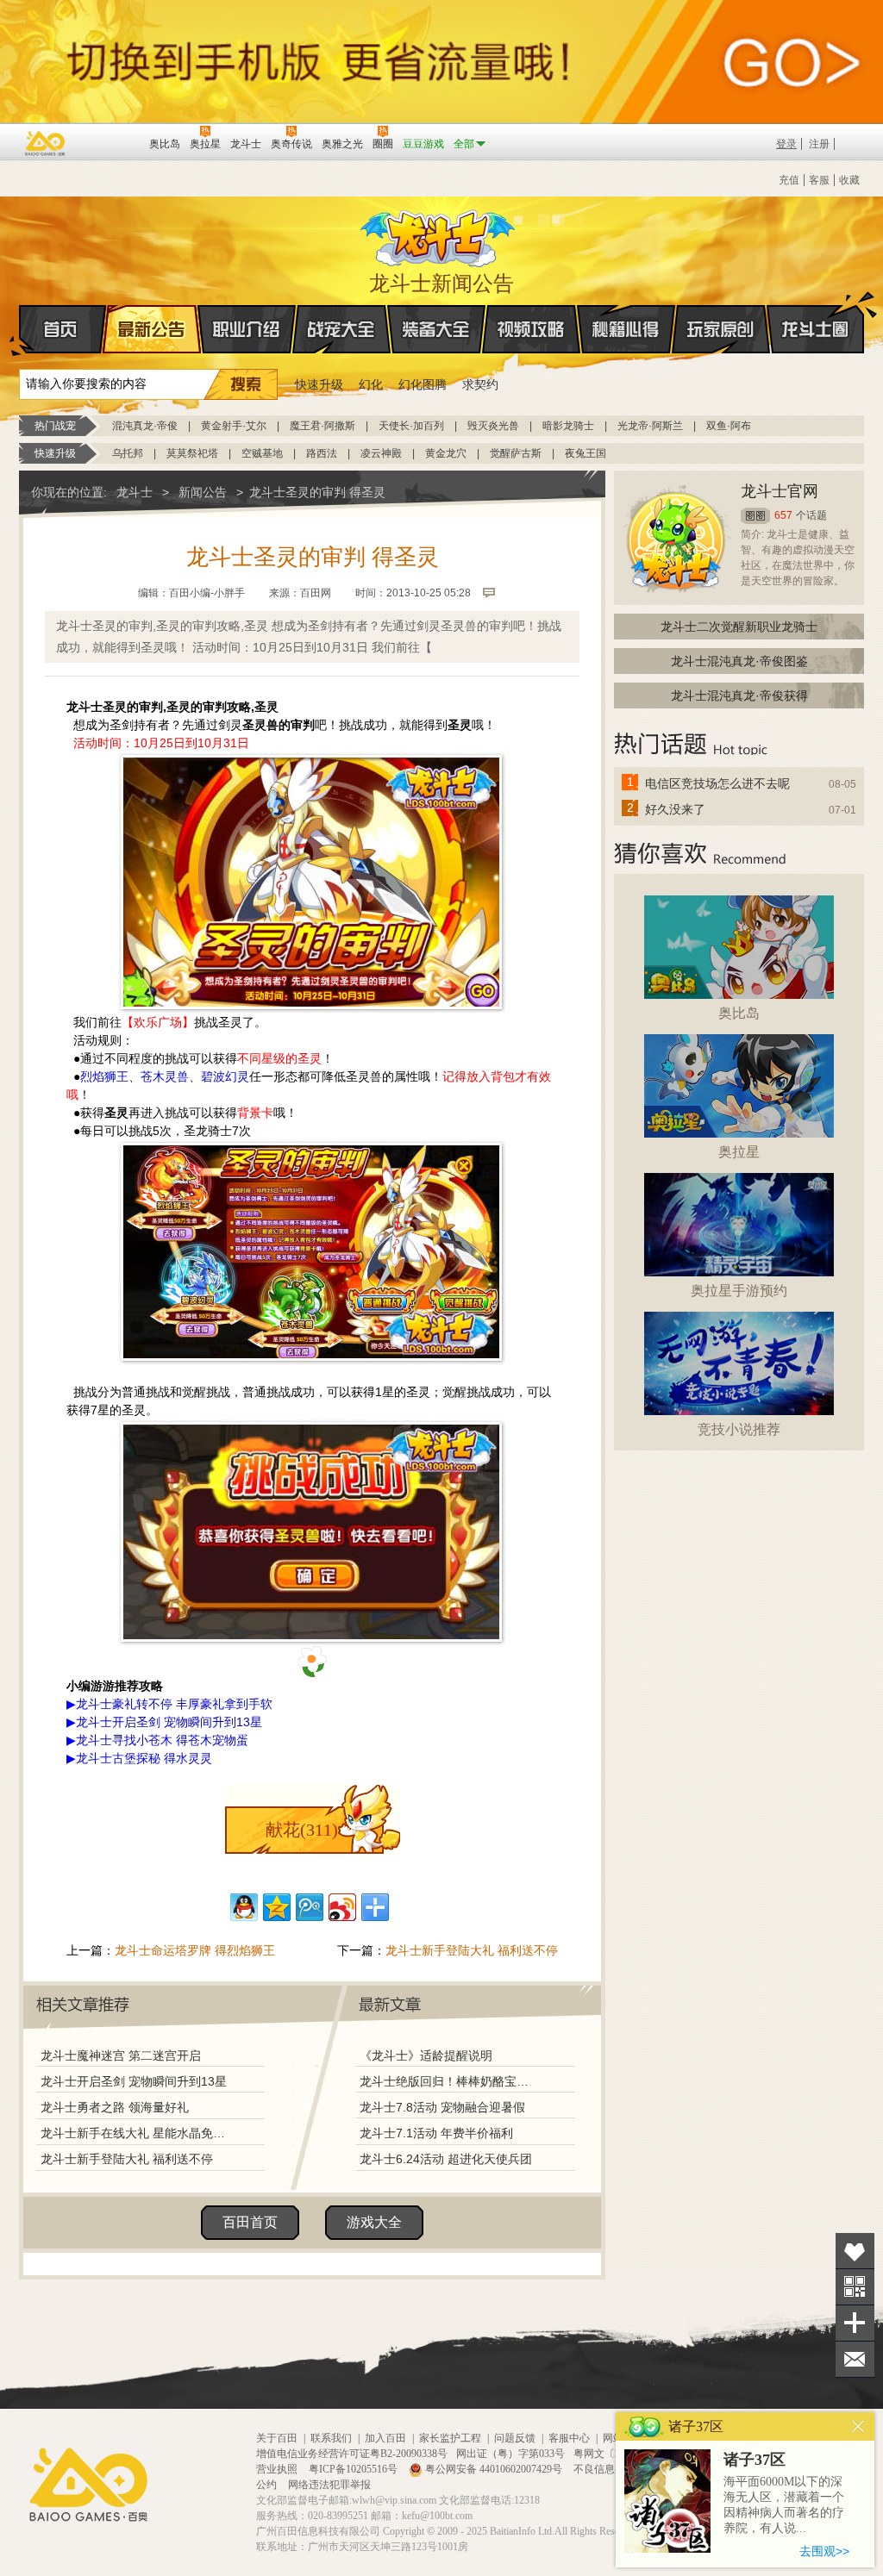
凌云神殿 (381, 453)
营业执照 (278, 2469)
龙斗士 (439, 234)
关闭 (858, 2426)
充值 (789, 180)
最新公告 (152, 329)
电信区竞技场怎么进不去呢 (717, 783)
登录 (786, 144)
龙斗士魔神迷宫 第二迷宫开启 (121, 2055)
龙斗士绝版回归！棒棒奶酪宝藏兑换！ (449, 2081)
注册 (819, 144)
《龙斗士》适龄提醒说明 (426, 2055)
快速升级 (319, 384)
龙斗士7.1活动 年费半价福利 (436, 2133)
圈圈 (755, 516)
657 (783, 515)
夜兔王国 (586, 453)
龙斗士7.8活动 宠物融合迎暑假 (442, 2107)
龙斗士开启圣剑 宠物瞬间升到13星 (134, 2081)
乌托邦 (128, 453)
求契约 (480, 384)
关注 (855, 2287)
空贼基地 (262, 453)
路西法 (322, 453)
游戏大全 (374, 2222)
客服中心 (569, 2438)
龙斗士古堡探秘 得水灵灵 (144, 1758)
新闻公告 (203, 492)
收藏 (849, 180)
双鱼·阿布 (729, 426)
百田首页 (250, 2222)
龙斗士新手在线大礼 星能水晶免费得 (137, 2133)
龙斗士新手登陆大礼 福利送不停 (472, 1950)
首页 (63, 329)
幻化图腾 (423, 384)
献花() (302, 1830)
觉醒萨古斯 (516, 453)
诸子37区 (755, 2460)
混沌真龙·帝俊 (145, 426)
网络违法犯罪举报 (329, 2485)
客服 (819, 180)
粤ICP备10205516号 (354, 2469)
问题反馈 (515, 2438)
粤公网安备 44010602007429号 (494, 2469)
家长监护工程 (450, 2438)
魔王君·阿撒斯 (323, 426)
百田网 (111, 142)
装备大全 (436, 329)
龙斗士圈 (815, 329)
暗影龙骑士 (568, 426)
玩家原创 (721, 329)
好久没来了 (675, 809)
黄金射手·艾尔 (234, 426)
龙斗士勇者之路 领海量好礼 (115, 2107)
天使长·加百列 (411, 426)
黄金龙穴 (446, 453)
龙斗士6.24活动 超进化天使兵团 (446, 2159)
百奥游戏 (46, 143)
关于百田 (277, 2438)
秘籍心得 (626, 329)
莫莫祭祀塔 (192, 453)
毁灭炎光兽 (493, 426)
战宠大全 (341, 329)
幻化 (371, 384)
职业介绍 (247, 329)
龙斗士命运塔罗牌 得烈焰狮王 (195, 1950)
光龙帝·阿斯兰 (650, 426)
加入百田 (385, 2438)
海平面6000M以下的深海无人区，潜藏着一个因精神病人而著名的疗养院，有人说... (784, 2505)
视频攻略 (531, 329)
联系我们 (331, 2438)
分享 (855, 2323)
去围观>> (824, 2551)
